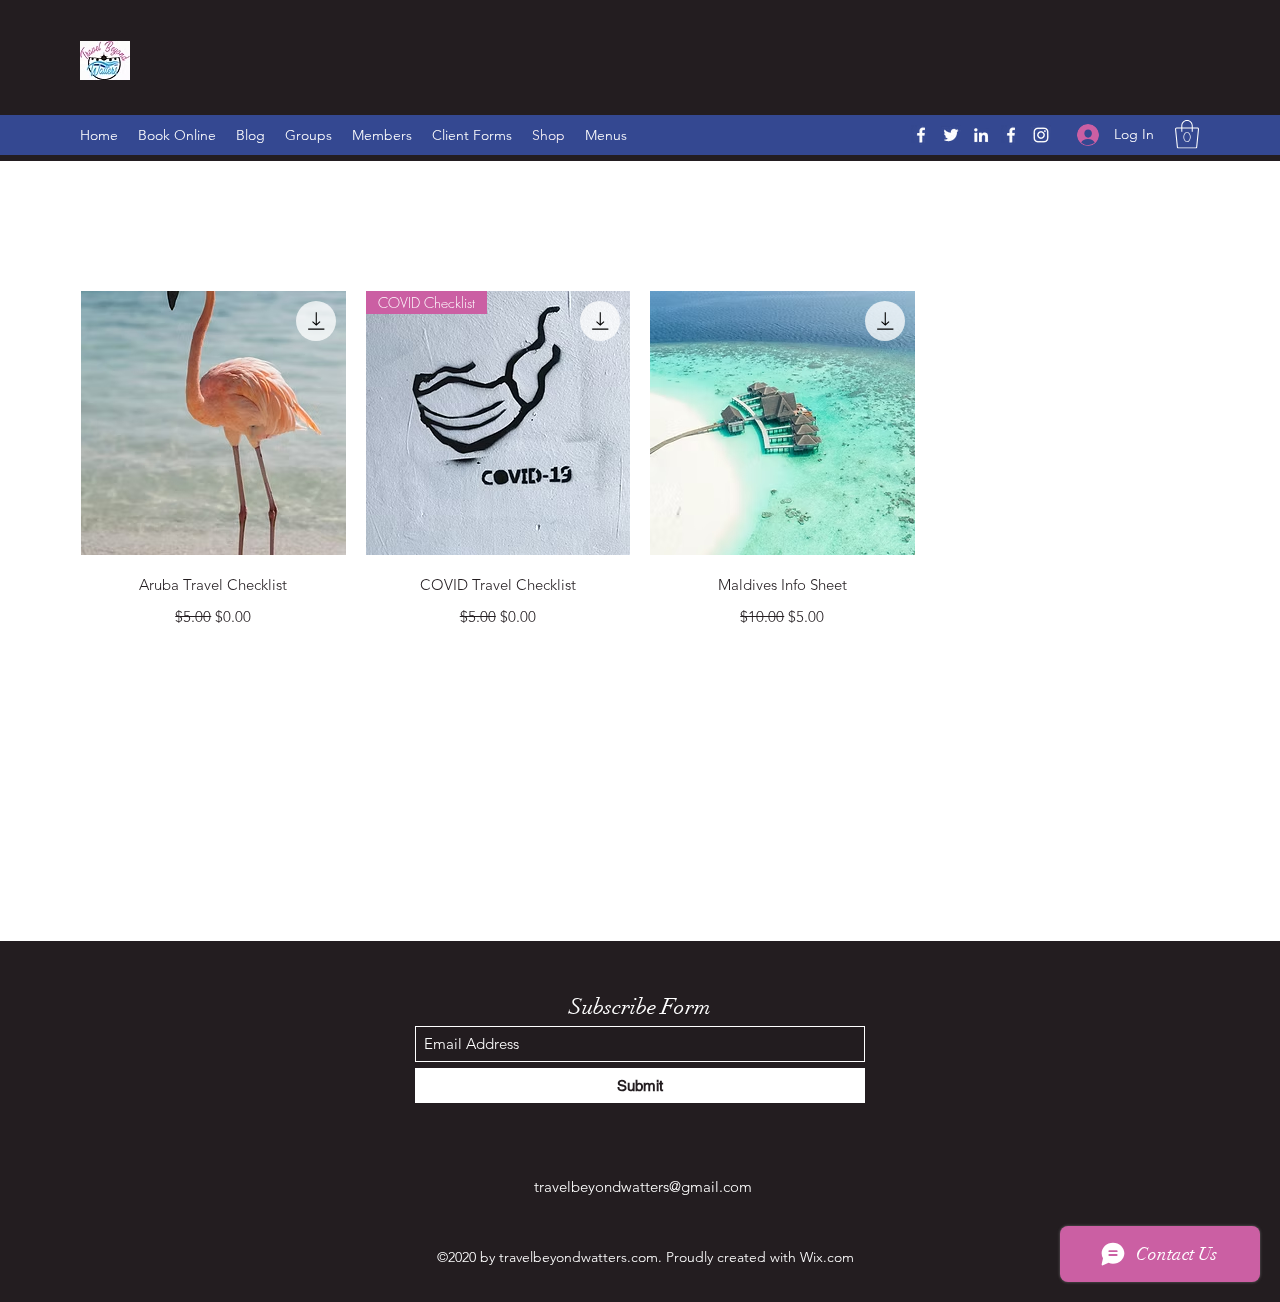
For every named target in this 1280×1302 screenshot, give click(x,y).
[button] (1187, 134)
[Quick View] (213, 423)
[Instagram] (1041, 135)
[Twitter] (951, 135)
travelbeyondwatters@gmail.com (643, 1186)
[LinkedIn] (981, 135)
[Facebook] (921, 135)
